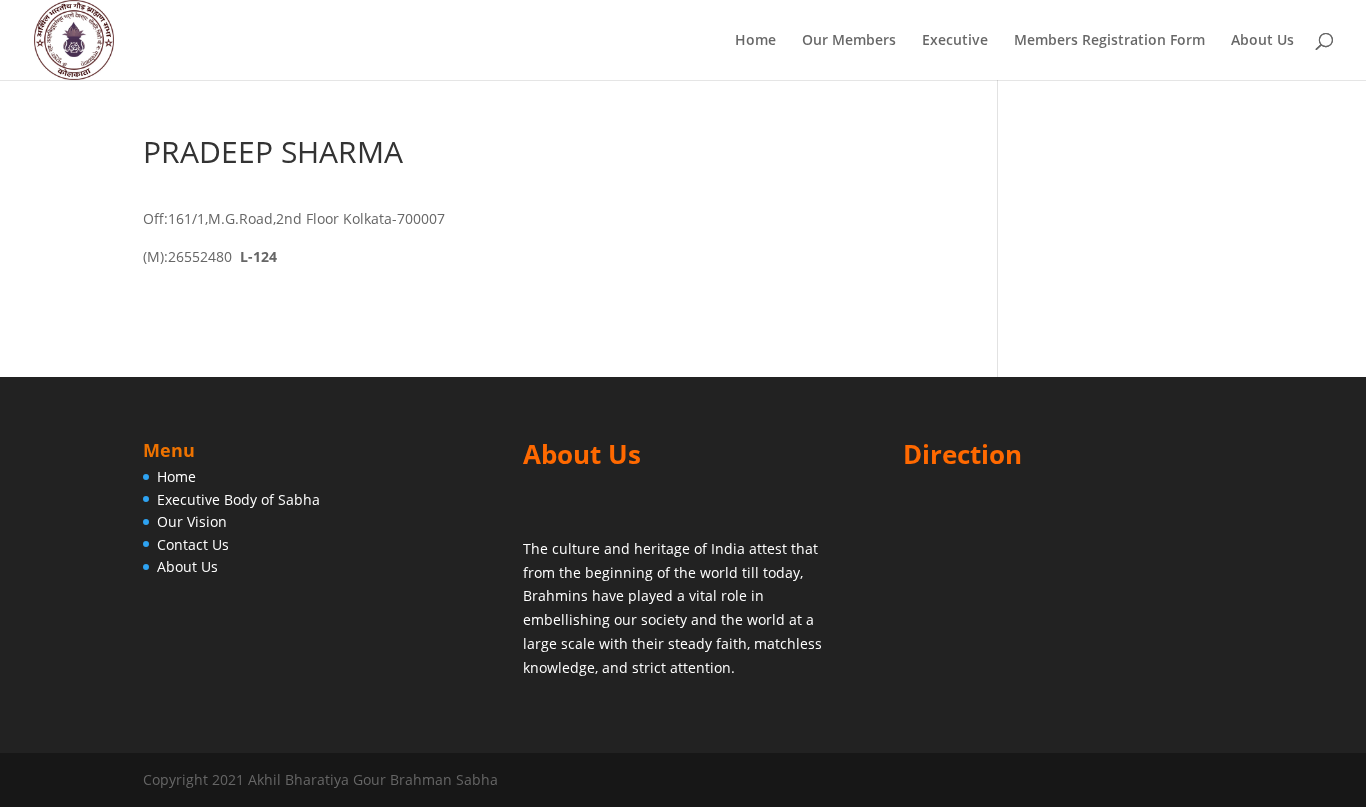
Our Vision (192, 521)
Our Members (849, 41)
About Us (1262, 41)
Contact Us (193, 544)
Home (755, 41)
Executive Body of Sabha (238, 499)
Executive (955, 41)
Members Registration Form (1109, 41)
